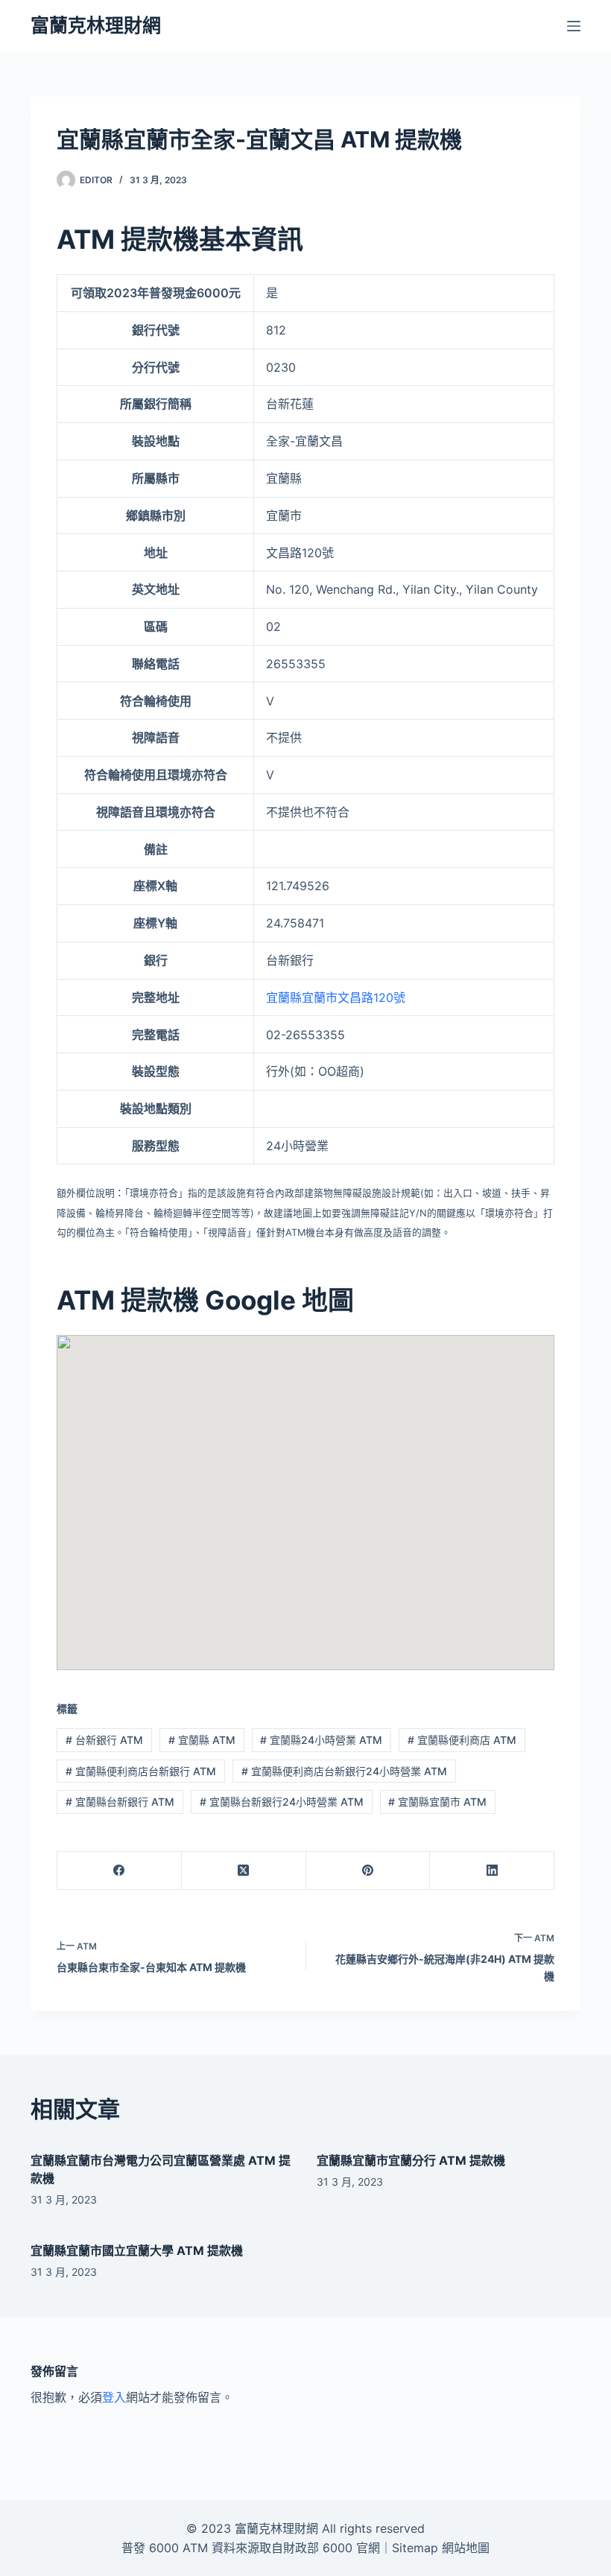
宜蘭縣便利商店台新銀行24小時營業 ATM (344, 1771)
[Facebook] (120, 1871)
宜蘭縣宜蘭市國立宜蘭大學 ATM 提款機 (137, 2250)
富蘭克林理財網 (96, 25)
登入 (114, 2397)
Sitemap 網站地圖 (441, 2548)
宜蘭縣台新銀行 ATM (120, 1802)
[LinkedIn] (492, 1871)
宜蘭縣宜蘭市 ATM (437, 1802)
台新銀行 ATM (104, 1740)
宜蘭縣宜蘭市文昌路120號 (336, 997)
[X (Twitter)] (244, 1871)
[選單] (574, 26)
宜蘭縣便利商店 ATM (462, 1740)
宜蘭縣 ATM (202, 1740)
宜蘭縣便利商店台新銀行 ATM (141, 1771)
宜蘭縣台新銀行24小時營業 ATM (282, 1802)
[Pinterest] (368, 1871)
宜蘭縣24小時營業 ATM (321, 1740)
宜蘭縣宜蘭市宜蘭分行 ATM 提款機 (411, 2160)
